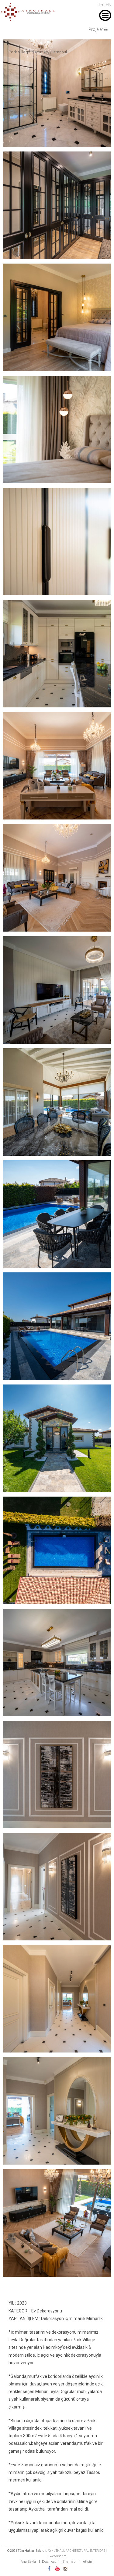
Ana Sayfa (28, 2562)
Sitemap (69, 2562)
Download (49, 2562)
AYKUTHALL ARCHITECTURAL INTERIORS (77, 2551)
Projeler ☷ (98, 29)
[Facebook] (49, 2569)
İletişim (87, 2562)
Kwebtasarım (57, 2556)
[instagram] (65, 2569)
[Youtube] (57, 2569)
